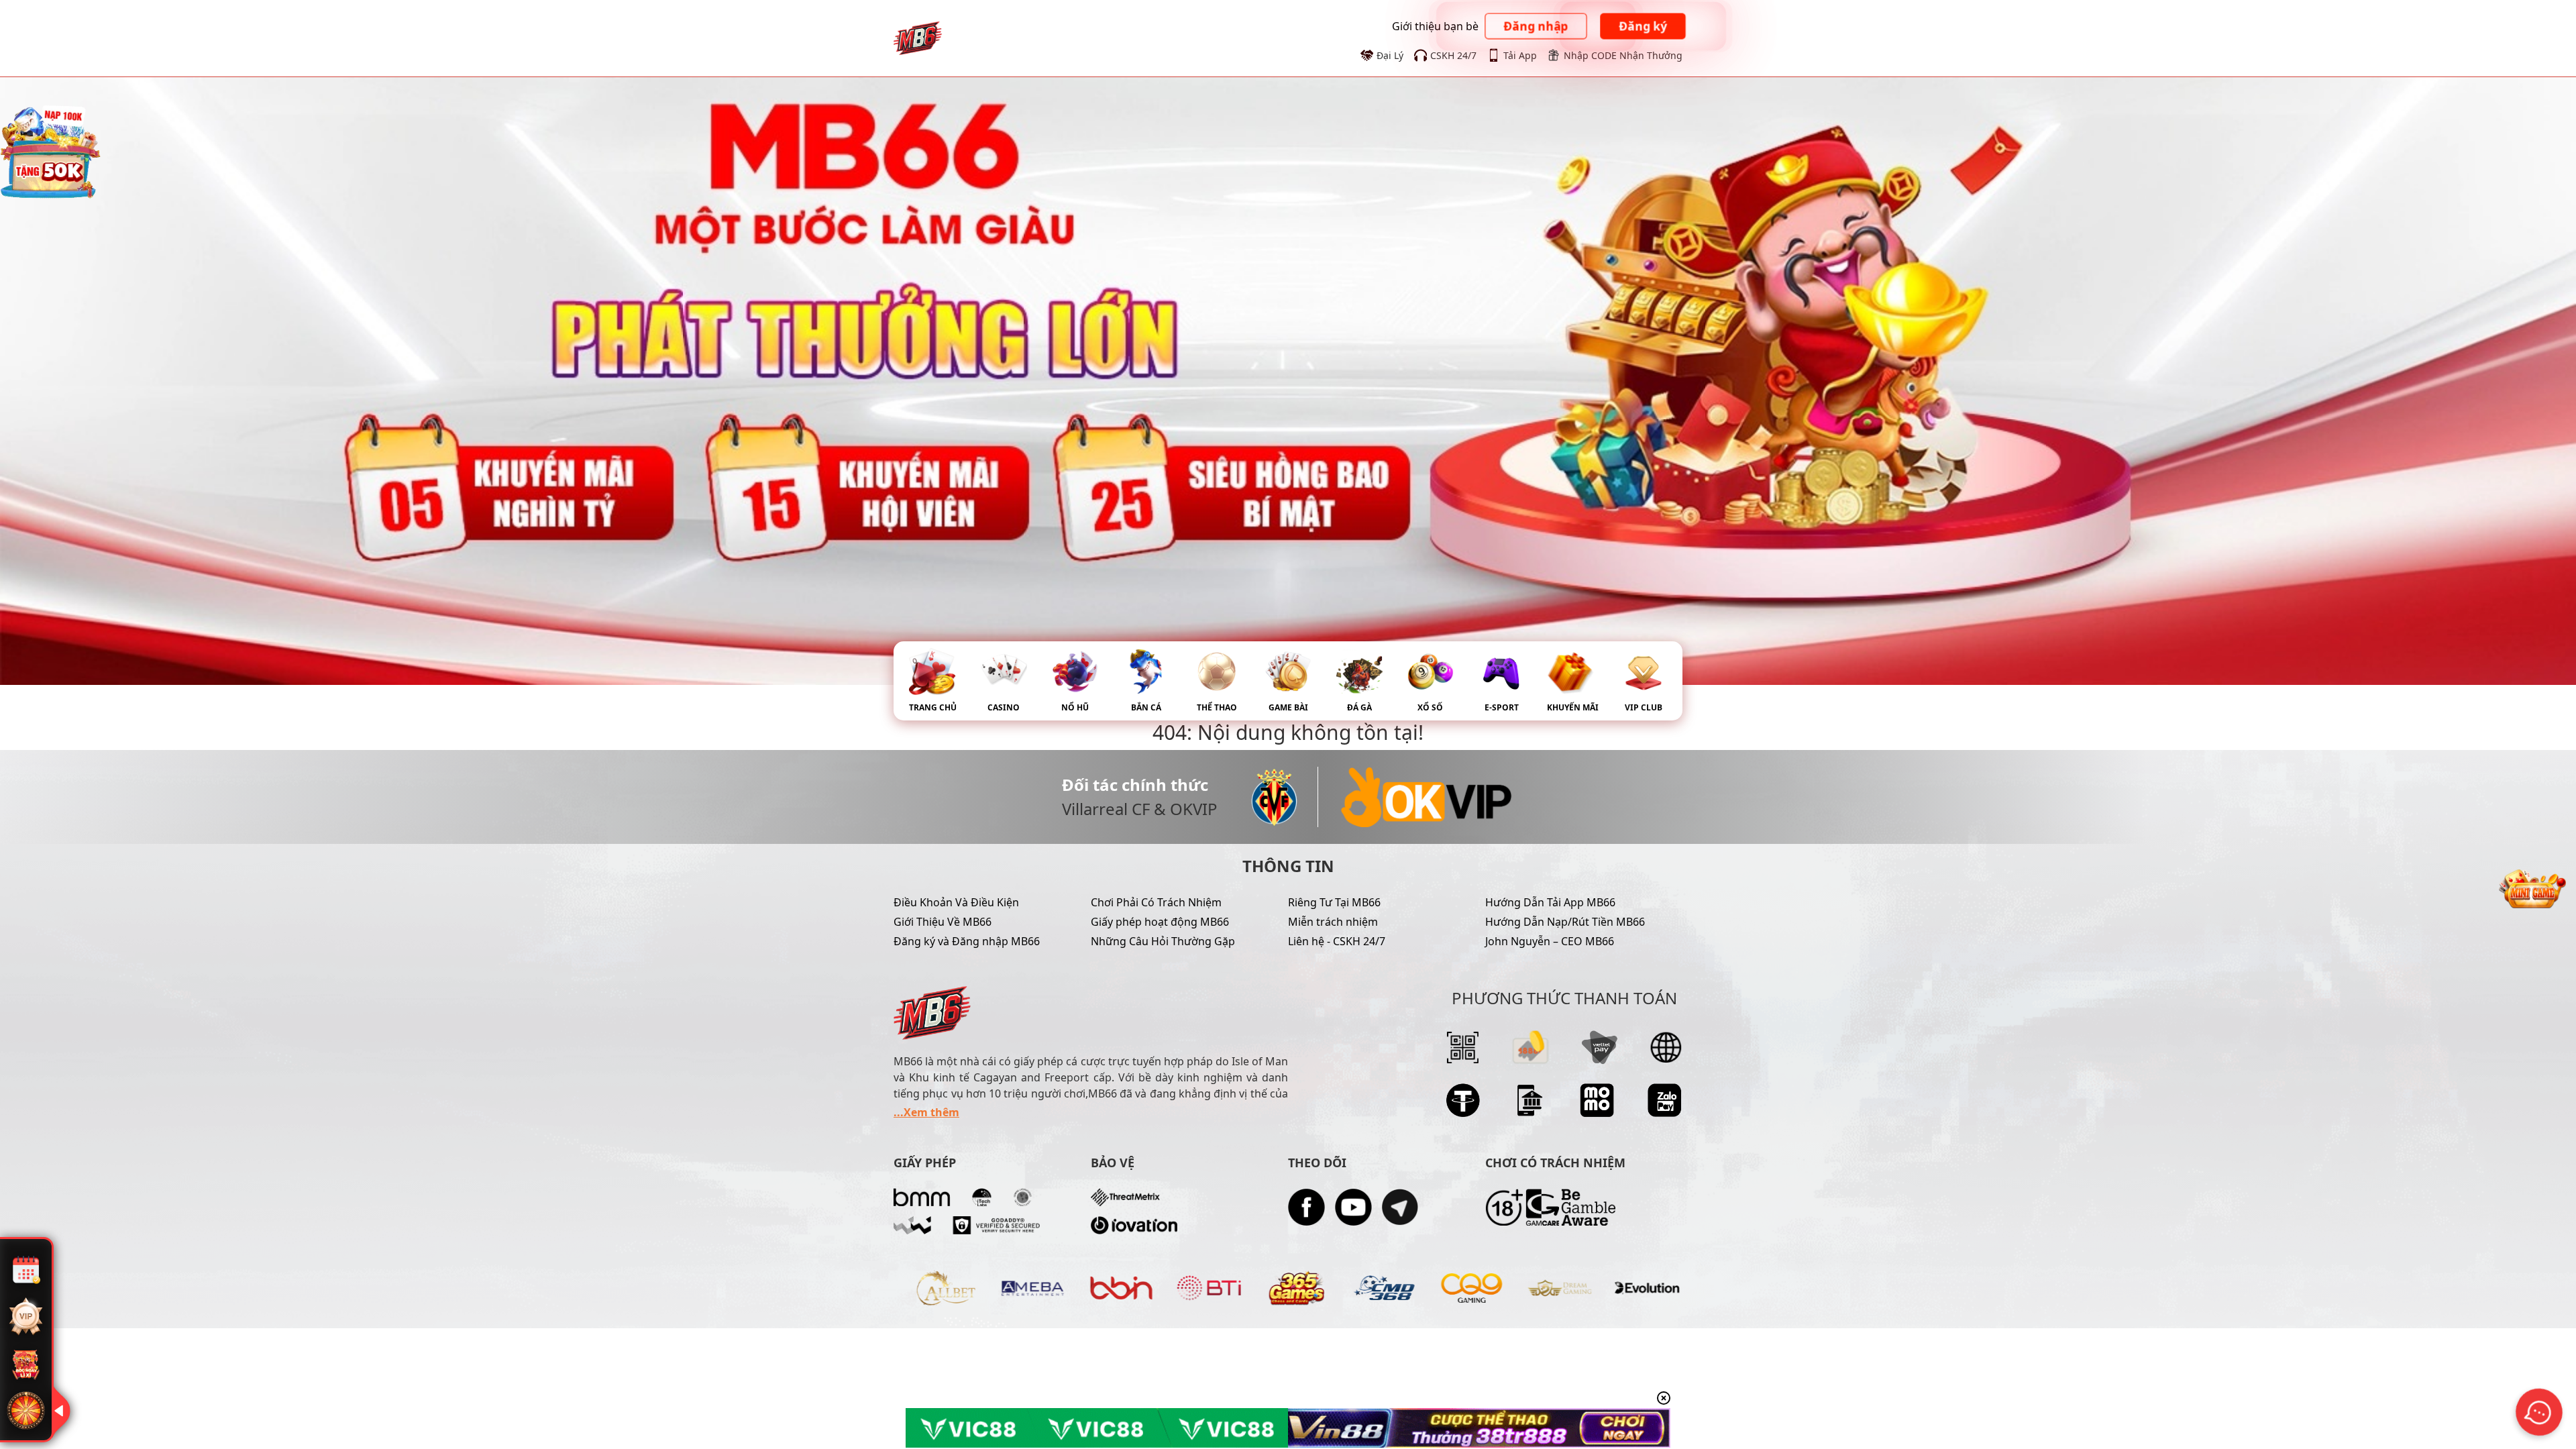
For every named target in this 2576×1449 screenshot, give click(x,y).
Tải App (1520, 55)
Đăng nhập (1536, 26)
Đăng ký (1643, 26)
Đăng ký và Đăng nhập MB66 (967, 941)
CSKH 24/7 (1453, 55)
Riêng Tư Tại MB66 (1334, 902)
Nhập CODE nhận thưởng (1623, 55)
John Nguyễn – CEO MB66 (1550, 941)
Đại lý (1390, 55)
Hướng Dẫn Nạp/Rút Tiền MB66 (1565, 922)
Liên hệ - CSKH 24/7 (1337, 941)
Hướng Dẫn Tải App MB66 (1550, 902)
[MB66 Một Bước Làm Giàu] (918, 37)
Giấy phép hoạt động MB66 (1160, 922)
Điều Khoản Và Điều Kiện (956, 902)
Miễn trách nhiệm (1333, 922)
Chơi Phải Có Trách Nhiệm (1156, 902)
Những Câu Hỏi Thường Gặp (1163, 941)
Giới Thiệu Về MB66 (943, 922)
